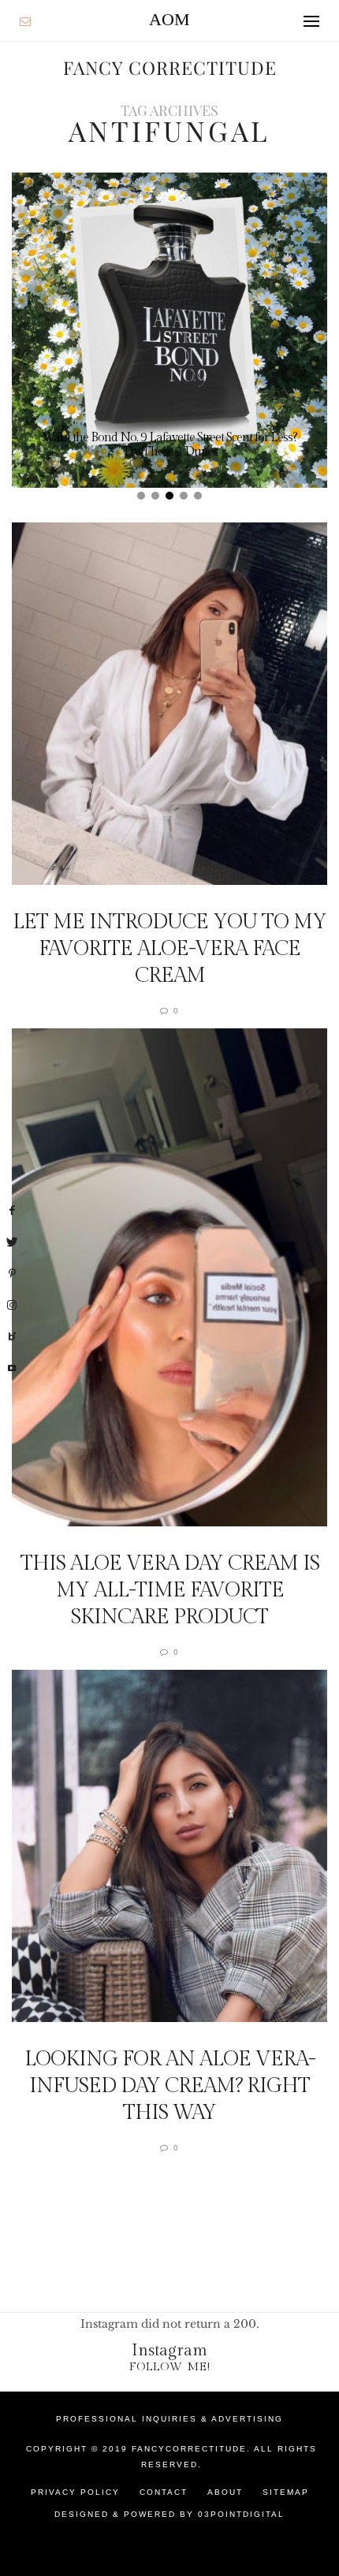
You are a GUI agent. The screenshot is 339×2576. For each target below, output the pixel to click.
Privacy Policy (75, 2492)
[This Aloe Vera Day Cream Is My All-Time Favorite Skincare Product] (169, 1277)
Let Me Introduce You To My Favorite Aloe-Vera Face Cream (169, 949)
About (225, 2492)
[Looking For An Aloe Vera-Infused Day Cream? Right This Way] (169, 1846)
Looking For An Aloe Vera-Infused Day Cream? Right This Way (170, 2086)
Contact (164, 2492)
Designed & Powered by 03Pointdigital (169, 2514)
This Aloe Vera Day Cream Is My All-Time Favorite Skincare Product (170, 1590)
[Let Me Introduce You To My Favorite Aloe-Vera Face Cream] (169, 704)
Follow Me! (170, 2367)
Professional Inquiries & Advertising (169, 2419)
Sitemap (286, 2492)
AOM (169, 19)
